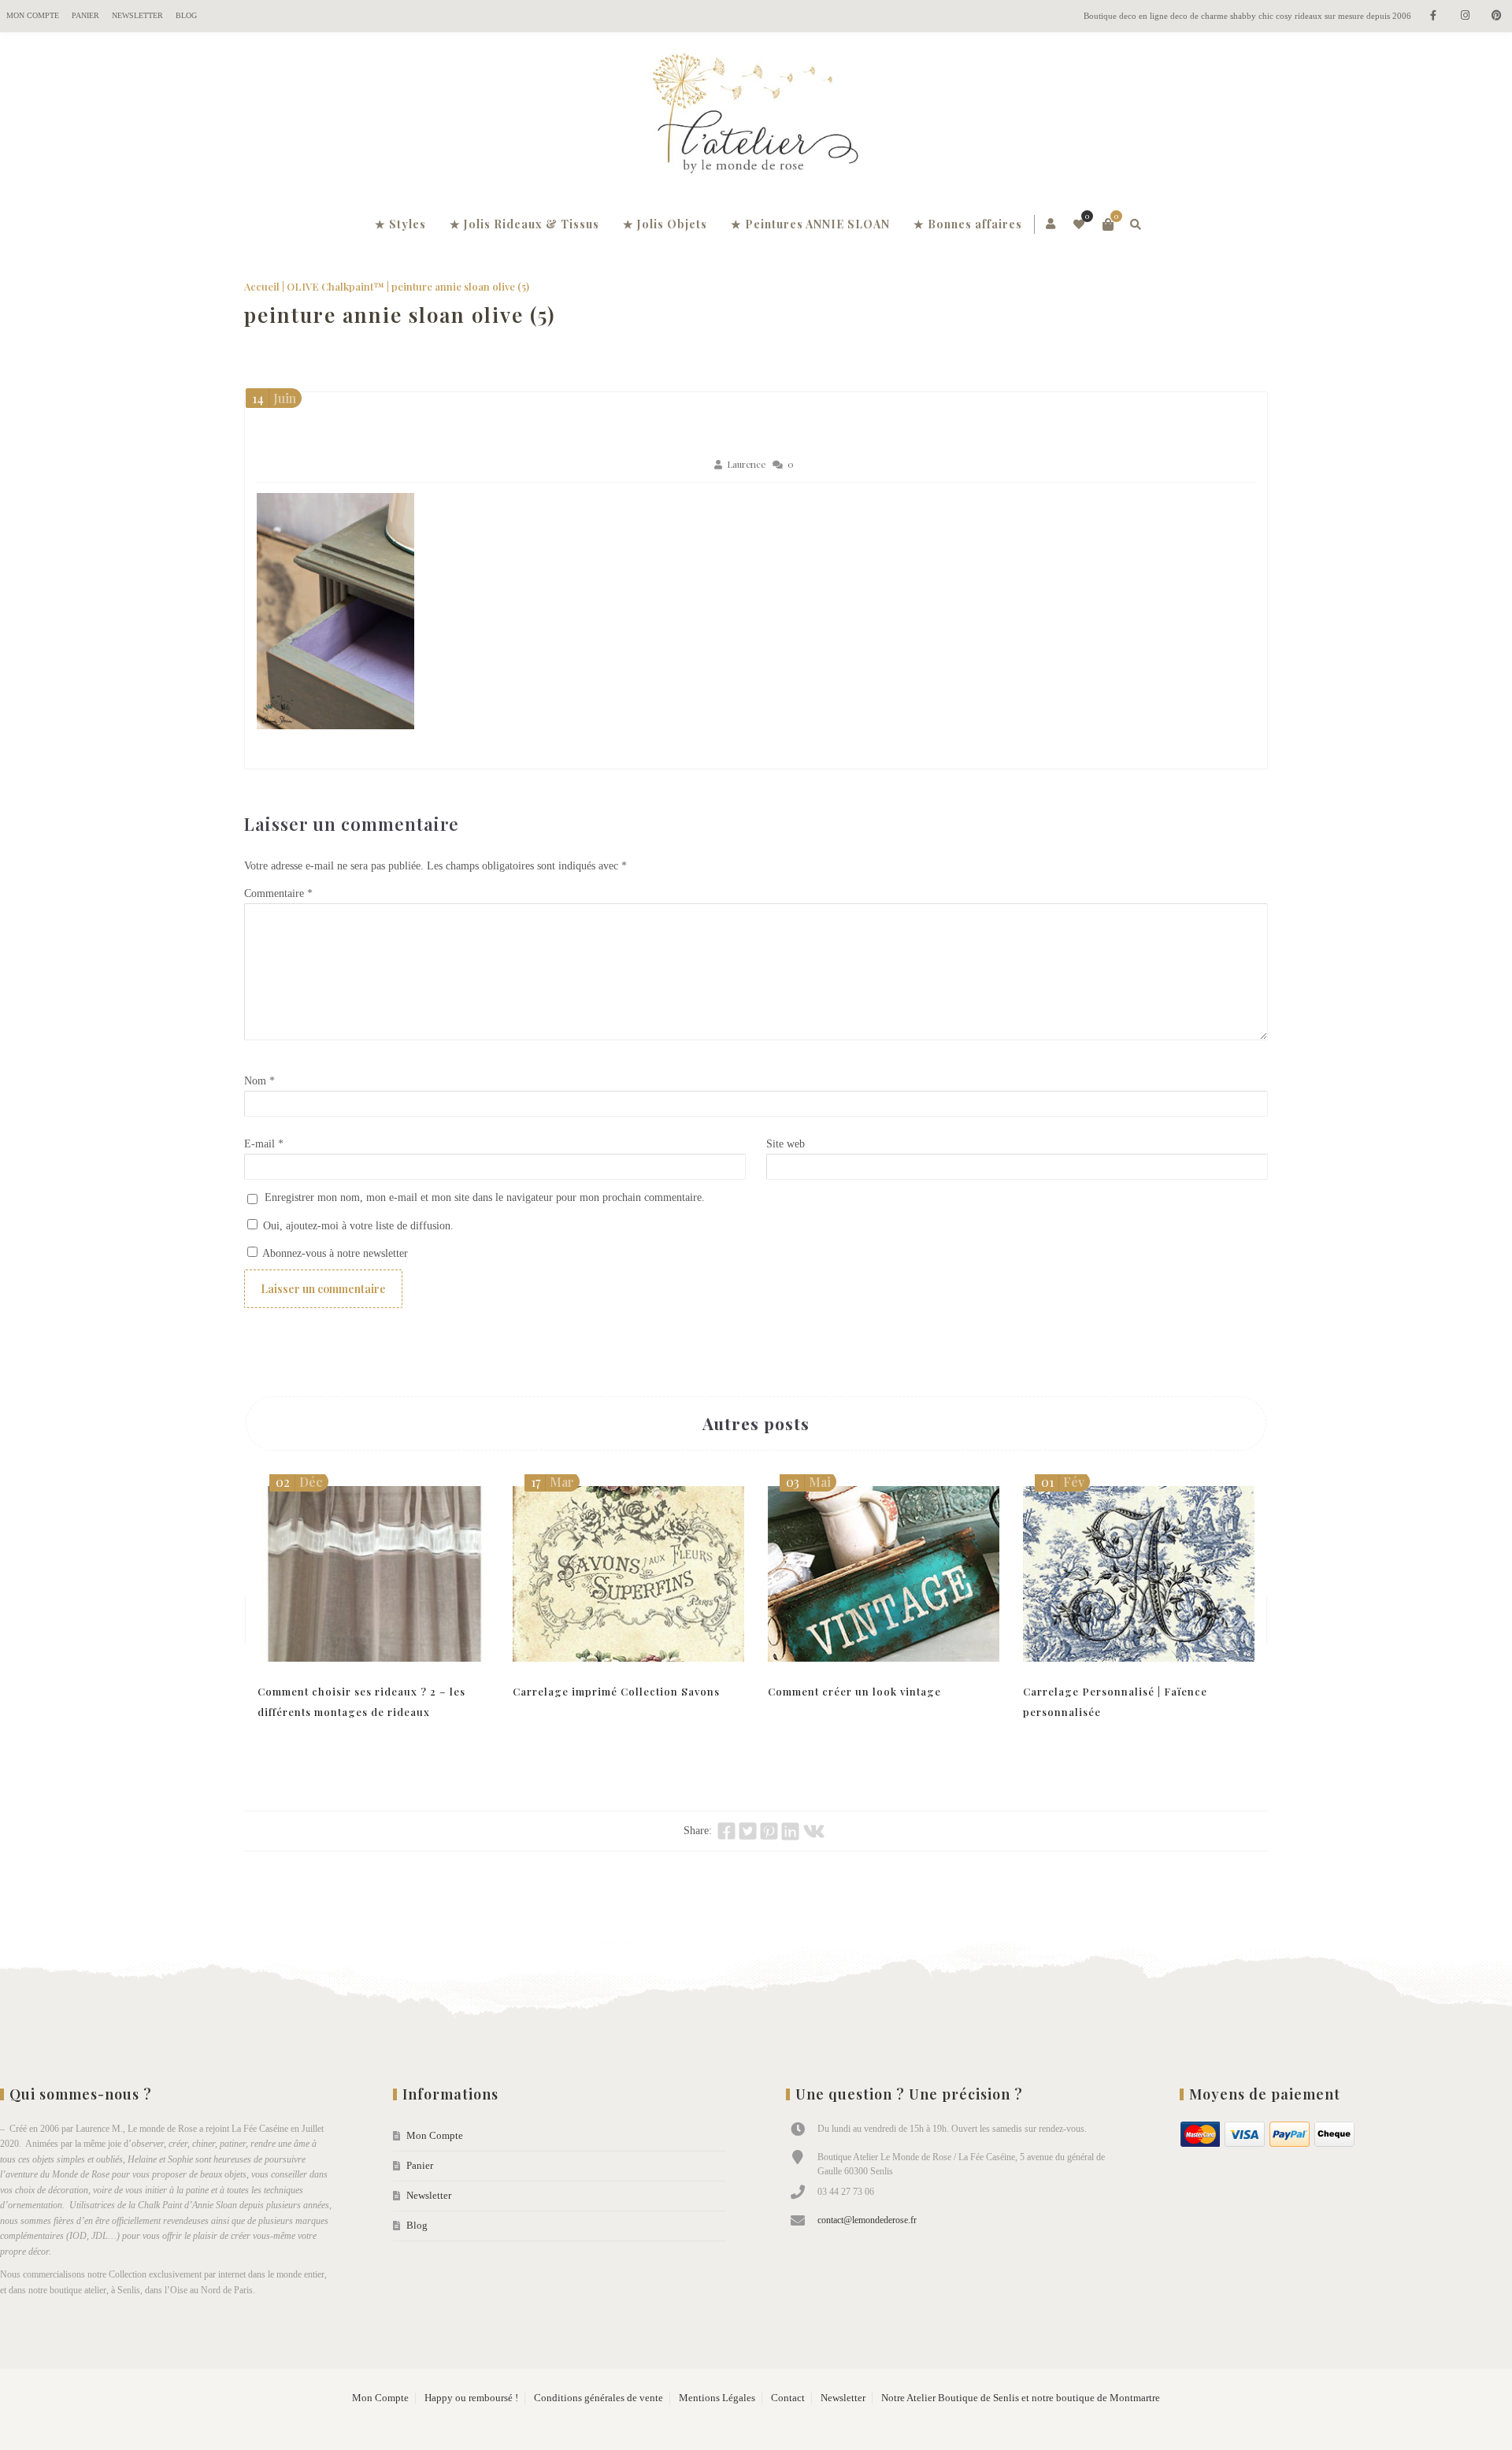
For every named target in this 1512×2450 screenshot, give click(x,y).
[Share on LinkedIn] (790, 1831)
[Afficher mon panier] (1108, 224)
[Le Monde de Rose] (756, 117)
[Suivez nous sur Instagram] (1465, 16)
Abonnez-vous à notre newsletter (334, 1253)
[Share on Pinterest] (769, 1831)
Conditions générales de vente (598, 2398)
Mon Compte (33, 15)
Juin (274, 398)
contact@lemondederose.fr (867, 2220)
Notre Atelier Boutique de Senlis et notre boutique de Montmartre (1021, 2398)
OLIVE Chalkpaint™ (335, 286)
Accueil (262, 286)
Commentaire (278, 893)
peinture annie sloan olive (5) (400, 315)
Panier (85, 15)
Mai (808, 1482)
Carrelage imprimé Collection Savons (616, 1691)
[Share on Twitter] (748, 1831)
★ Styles (400, 224)
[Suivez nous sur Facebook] (1433, 16)
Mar (552, 1482)
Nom (259, 1081)
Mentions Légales (717, 2398)
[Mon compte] (1052, 224)
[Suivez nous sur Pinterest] (1496, 16)
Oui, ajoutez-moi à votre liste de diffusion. (357, 1226)
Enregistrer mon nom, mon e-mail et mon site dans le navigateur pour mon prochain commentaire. (485, 1197)
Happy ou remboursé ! (471, 2398)
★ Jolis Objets (665, 224)
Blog (186, 15)
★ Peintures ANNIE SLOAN (810, 224)
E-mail (264, 1144)
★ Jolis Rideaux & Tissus (524, 224)
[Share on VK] (814, 1831)
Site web (786, 1144)
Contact (788, 2398)
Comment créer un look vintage (854, 1691)
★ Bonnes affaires (968, 224)
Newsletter (137, 15)
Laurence (746, 464)
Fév (1063, 1482)
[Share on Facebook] (726, 1831)
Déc (299, 1482)
